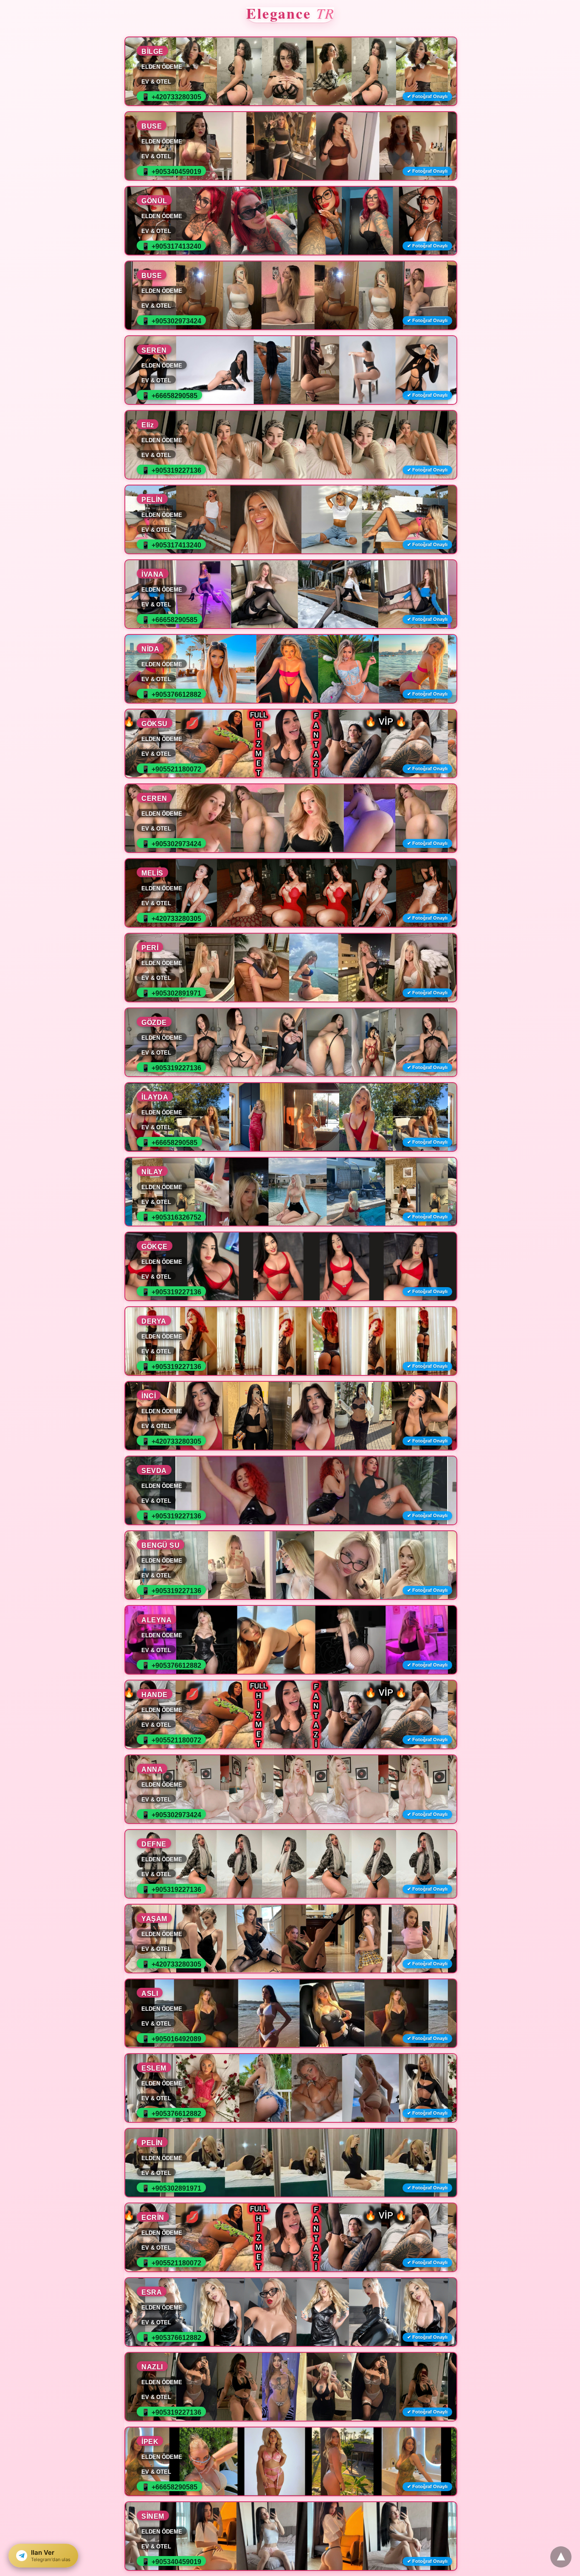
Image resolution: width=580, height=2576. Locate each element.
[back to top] (561, 2557)
